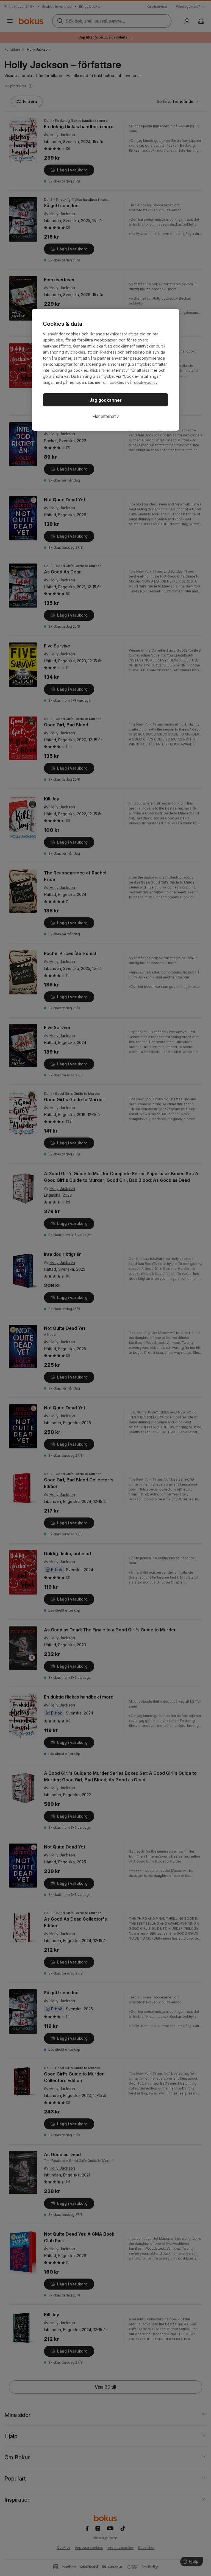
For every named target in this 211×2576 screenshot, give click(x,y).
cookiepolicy (146, 382)
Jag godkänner (106, 400)
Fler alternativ (106, 416)
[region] (105, 370)
